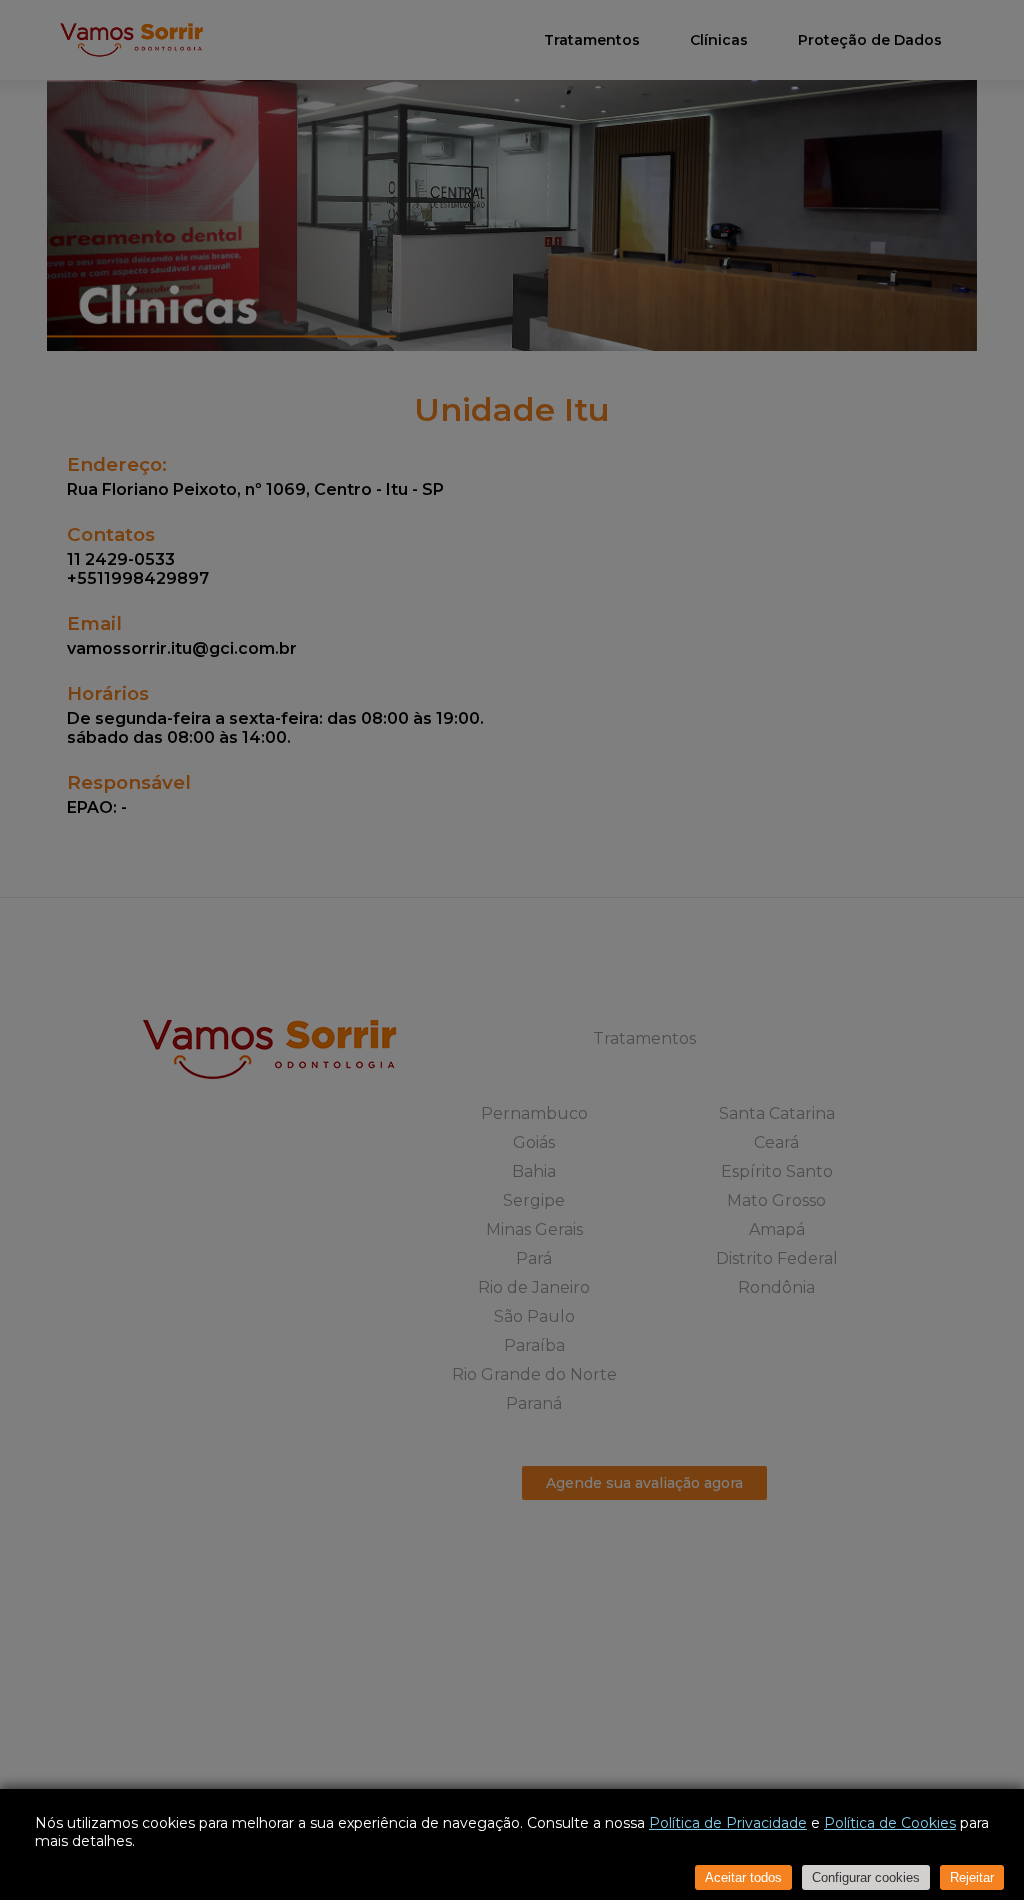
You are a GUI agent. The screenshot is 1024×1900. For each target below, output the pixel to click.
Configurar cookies (866, 1877)
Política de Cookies (890, 1823)
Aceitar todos (743, 1877)
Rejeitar (972, 1877)
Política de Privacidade (728, 1823)
